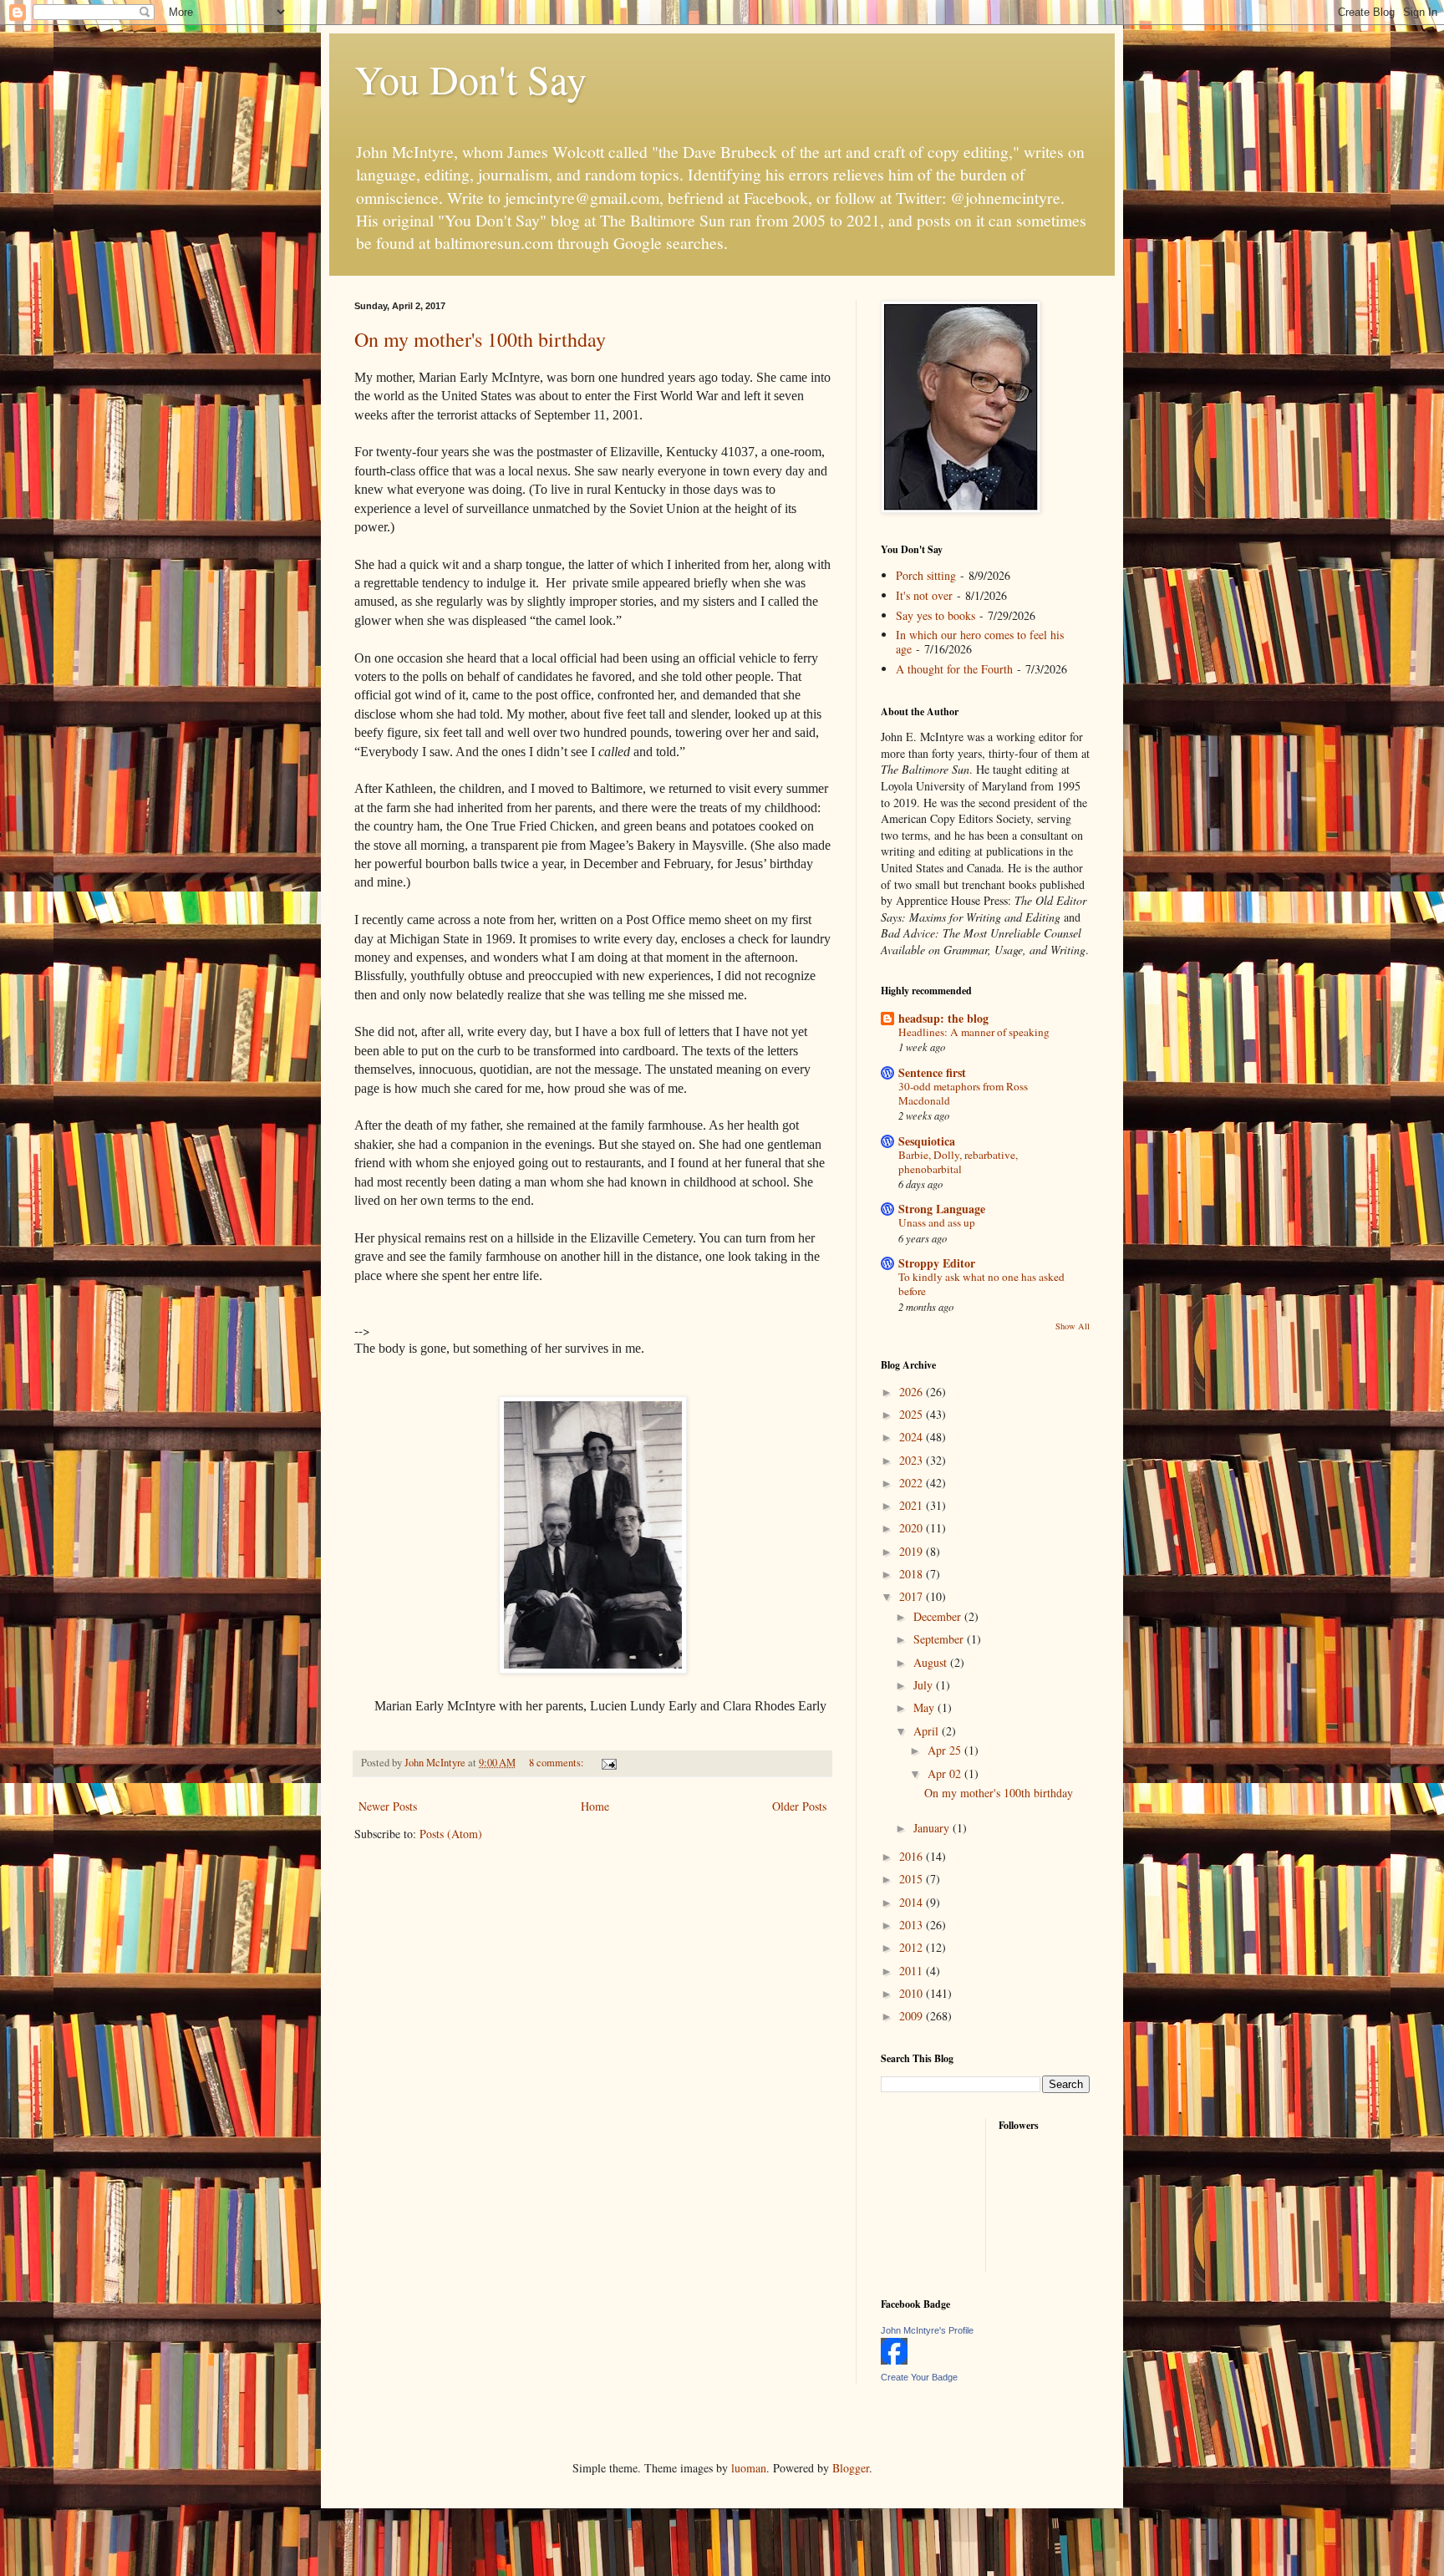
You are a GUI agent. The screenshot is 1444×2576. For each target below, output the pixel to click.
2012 (913, 1947)
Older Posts (799, 1806)
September (940, 1639)
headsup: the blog (943, 1018)
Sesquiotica (927, 1141)
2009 (913, 2016)
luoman (749, 2468)
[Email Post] (608, 1763)
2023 (913, 1460)
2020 (913, 1528)
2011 (913, 1971)
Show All (1073, 1326)
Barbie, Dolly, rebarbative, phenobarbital (958, 1162)
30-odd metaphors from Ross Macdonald (963, 1093)
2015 (913, 1879)
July (925, 1685)
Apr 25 (946, 1750)
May (925, 1707)
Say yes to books (936, 615)
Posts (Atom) (451, 1834)
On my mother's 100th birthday (480, 339)
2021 (913, 1505)
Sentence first (932, 1072)
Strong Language (942, 1209)
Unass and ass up (937, 1222)
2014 (913, 1902)
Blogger (851, 2468)
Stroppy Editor (937, 1263)
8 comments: (558, 1763)
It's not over (924, 595)
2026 (913, 1392)
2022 (913, 1483)
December (939, 1616)
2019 (913, 1551)
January (933, 1828)
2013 (913, 1925)
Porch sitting (926, 575)
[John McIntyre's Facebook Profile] (894, 2360)
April (928, 1731)
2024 (913, 1437)
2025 (913, 1414)
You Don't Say (470, 79)
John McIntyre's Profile (927, 2330)
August (932, 1662)
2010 (913, 1993)
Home (595, 1806)
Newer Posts (388, 1806)
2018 (913, 1574)
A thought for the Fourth (954, 669)
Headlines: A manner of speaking (974, 1032)
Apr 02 (946, 1773)
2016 (913, 1856)
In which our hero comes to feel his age (980, 642)
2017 (913, 1596)
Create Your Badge (919, 2377)
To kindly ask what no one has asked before (981, 1284)
